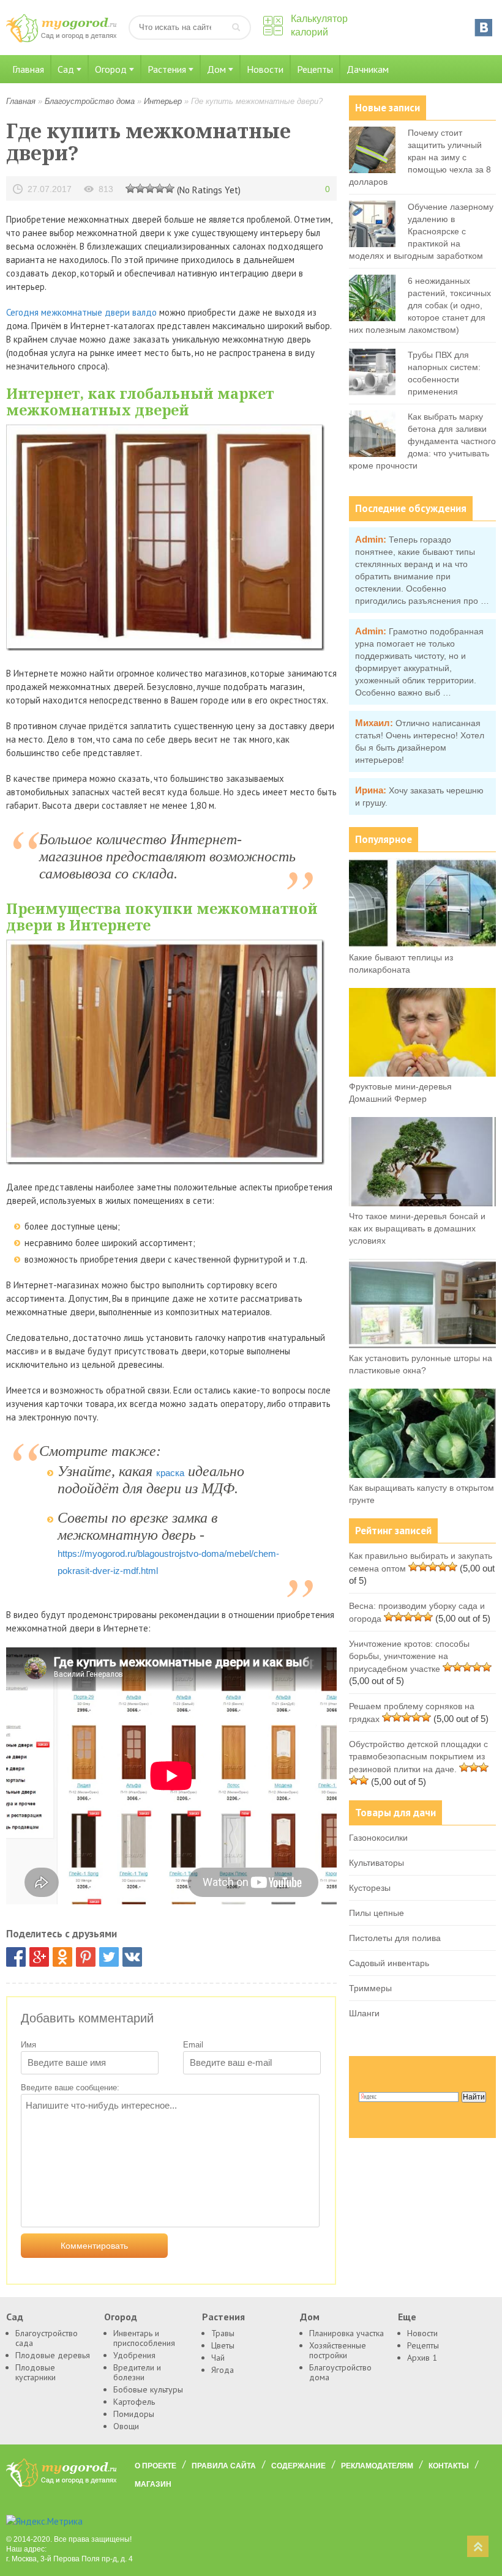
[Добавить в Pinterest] (86, 1957)
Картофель (134, 2402)
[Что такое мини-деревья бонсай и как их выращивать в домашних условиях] (422, 1203)
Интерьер (163, 101)
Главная (28, 69)
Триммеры (370, 1988)
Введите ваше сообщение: (70, 2088)
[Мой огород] (61, 39)
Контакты (449, 2466)
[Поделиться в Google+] (39, 1957)
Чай (218, 2358)
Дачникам (368, 69)
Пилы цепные (376, 1913)
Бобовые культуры (148, 2389)
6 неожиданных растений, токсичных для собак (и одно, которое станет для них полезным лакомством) (420, 305)
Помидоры (134, 2414)
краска (170, 1473)
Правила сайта (224, 2466)
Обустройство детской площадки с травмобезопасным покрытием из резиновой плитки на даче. (418, 1757)
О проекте (155, 2466)
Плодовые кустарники (36, 2372)
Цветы (223, 2345)
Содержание (298, 2466)
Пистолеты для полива (395, 1938)
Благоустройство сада (47, 2338)
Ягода (223, 2370)
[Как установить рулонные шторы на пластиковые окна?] (422, 1345)
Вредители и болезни (137, 2372)
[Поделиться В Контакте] (132, 1957)
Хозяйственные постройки (338, 2350)
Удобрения (134, 2355)
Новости (265, 69)
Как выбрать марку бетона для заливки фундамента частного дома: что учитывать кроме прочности (422, 441)
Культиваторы (376, 1863)
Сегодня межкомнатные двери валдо (81, 312)
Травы (223, 2333)
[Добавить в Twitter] (109, 1957)
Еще (407, 2317)
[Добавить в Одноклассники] (62, 1957)
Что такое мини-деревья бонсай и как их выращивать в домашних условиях (417, 1228)
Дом (216, 69)
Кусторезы (370, 1888)
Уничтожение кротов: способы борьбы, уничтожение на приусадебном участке (409, 1656)
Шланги (364, 2013)
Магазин (153, 2484)
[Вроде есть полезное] (140, 188)
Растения (167, 69)
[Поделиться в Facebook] (16, 1957)
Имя (28, 2045)
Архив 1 (422, 2358)
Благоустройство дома (90, 101)
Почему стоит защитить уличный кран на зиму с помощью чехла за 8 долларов (420, 157)
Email (193, 2045)
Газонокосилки (378, 1838)
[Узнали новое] (160, 188)
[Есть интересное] (150, 188)
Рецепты (315, 69)
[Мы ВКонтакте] (484, 28)
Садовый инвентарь (389, 1963)
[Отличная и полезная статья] (170, 188)
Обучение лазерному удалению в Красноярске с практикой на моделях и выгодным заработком (421, 231)
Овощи (126, 2426)
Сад (66, 69)
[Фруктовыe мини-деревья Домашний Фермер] (422, 1074)
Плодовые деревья (53, 2355)
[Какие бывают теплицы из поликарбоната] (422, 945)
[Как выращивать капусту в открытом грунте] (422, 1475)
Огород (111, 69)
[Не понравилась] (130, 188)
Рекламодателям (377, 2466)
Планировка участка (347, 2333)
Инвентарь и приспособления (144, 2338)
